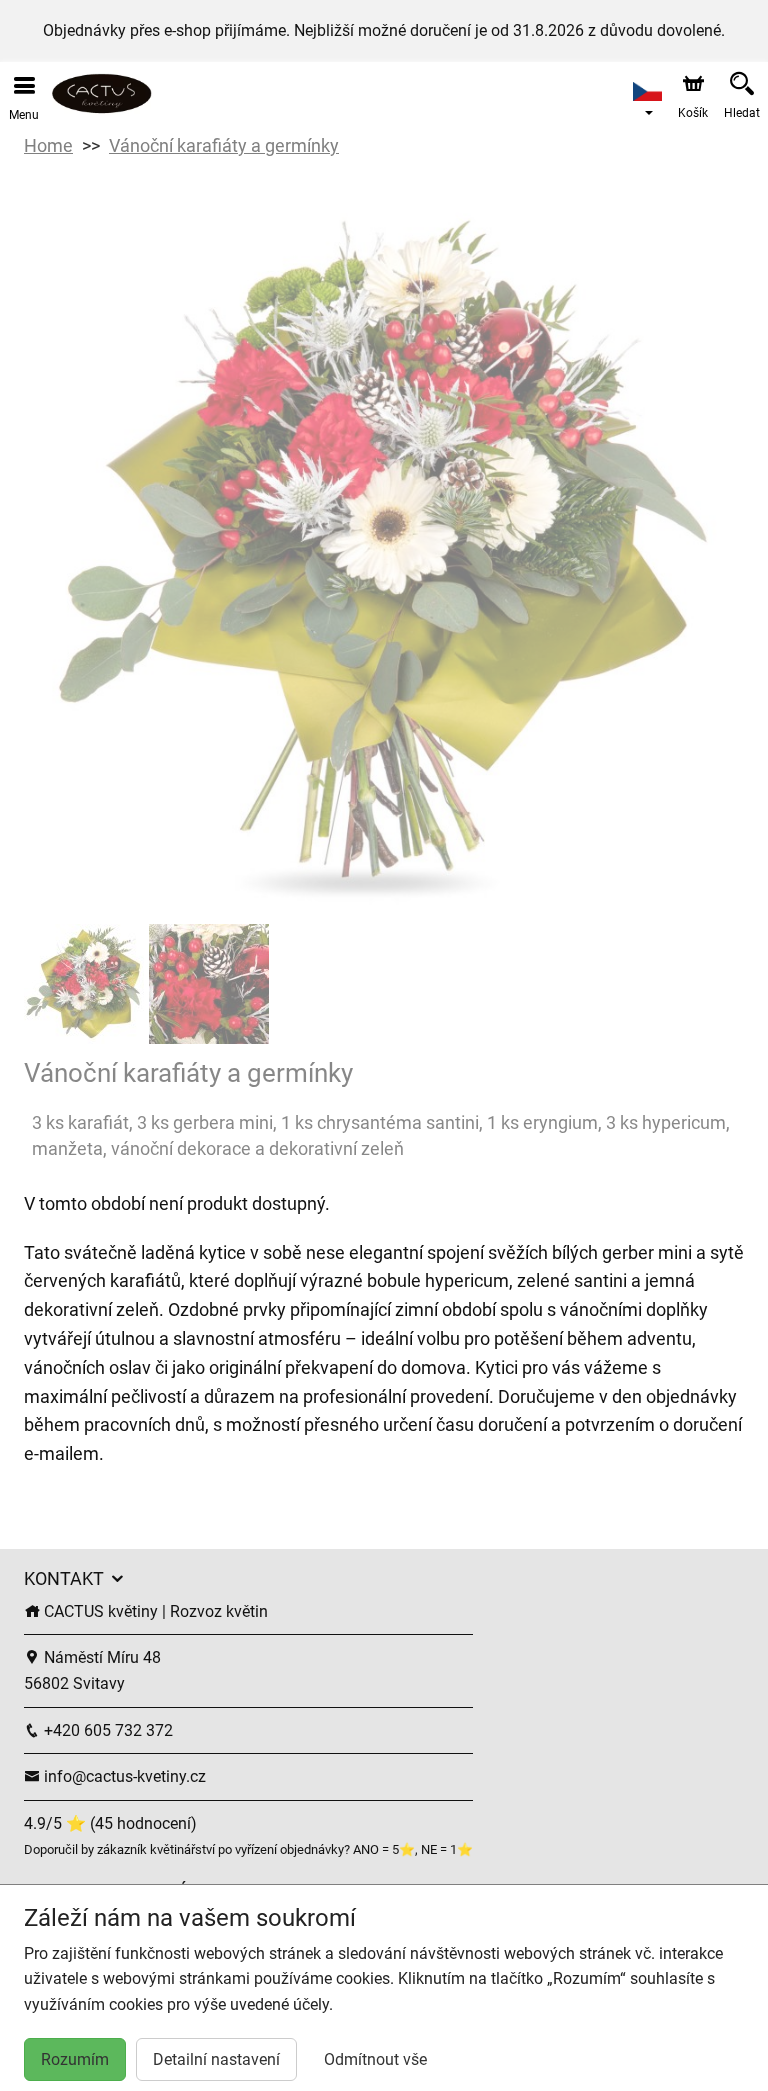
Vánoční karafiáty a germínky (224, 145)
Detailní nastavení (216, 2059)
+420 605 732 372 (106, 1730)
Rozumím (75, 2059)
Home (48, 145)
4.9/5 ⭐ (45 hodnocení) (110, 1823)
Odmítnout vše (375, 2059)
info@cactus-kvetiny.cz (123, 1776)
